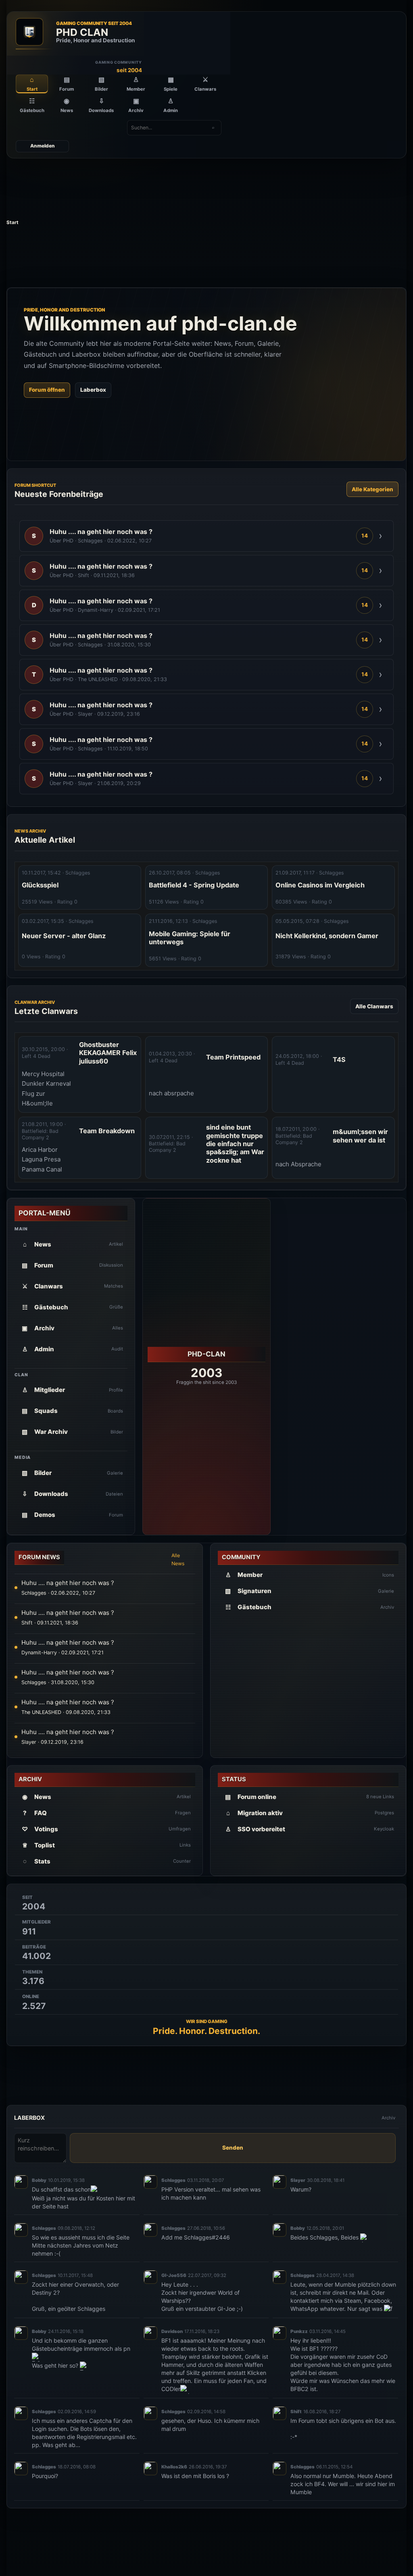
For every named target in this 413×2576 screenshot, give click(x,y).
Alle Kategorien (372, 489)
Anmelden (43, 146)
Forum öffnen (47, 390)
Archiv (388, 2118)
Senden (233, 2148)
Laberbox (93, 390)
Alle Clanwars (374, 1006)
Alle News (178, 1559)
